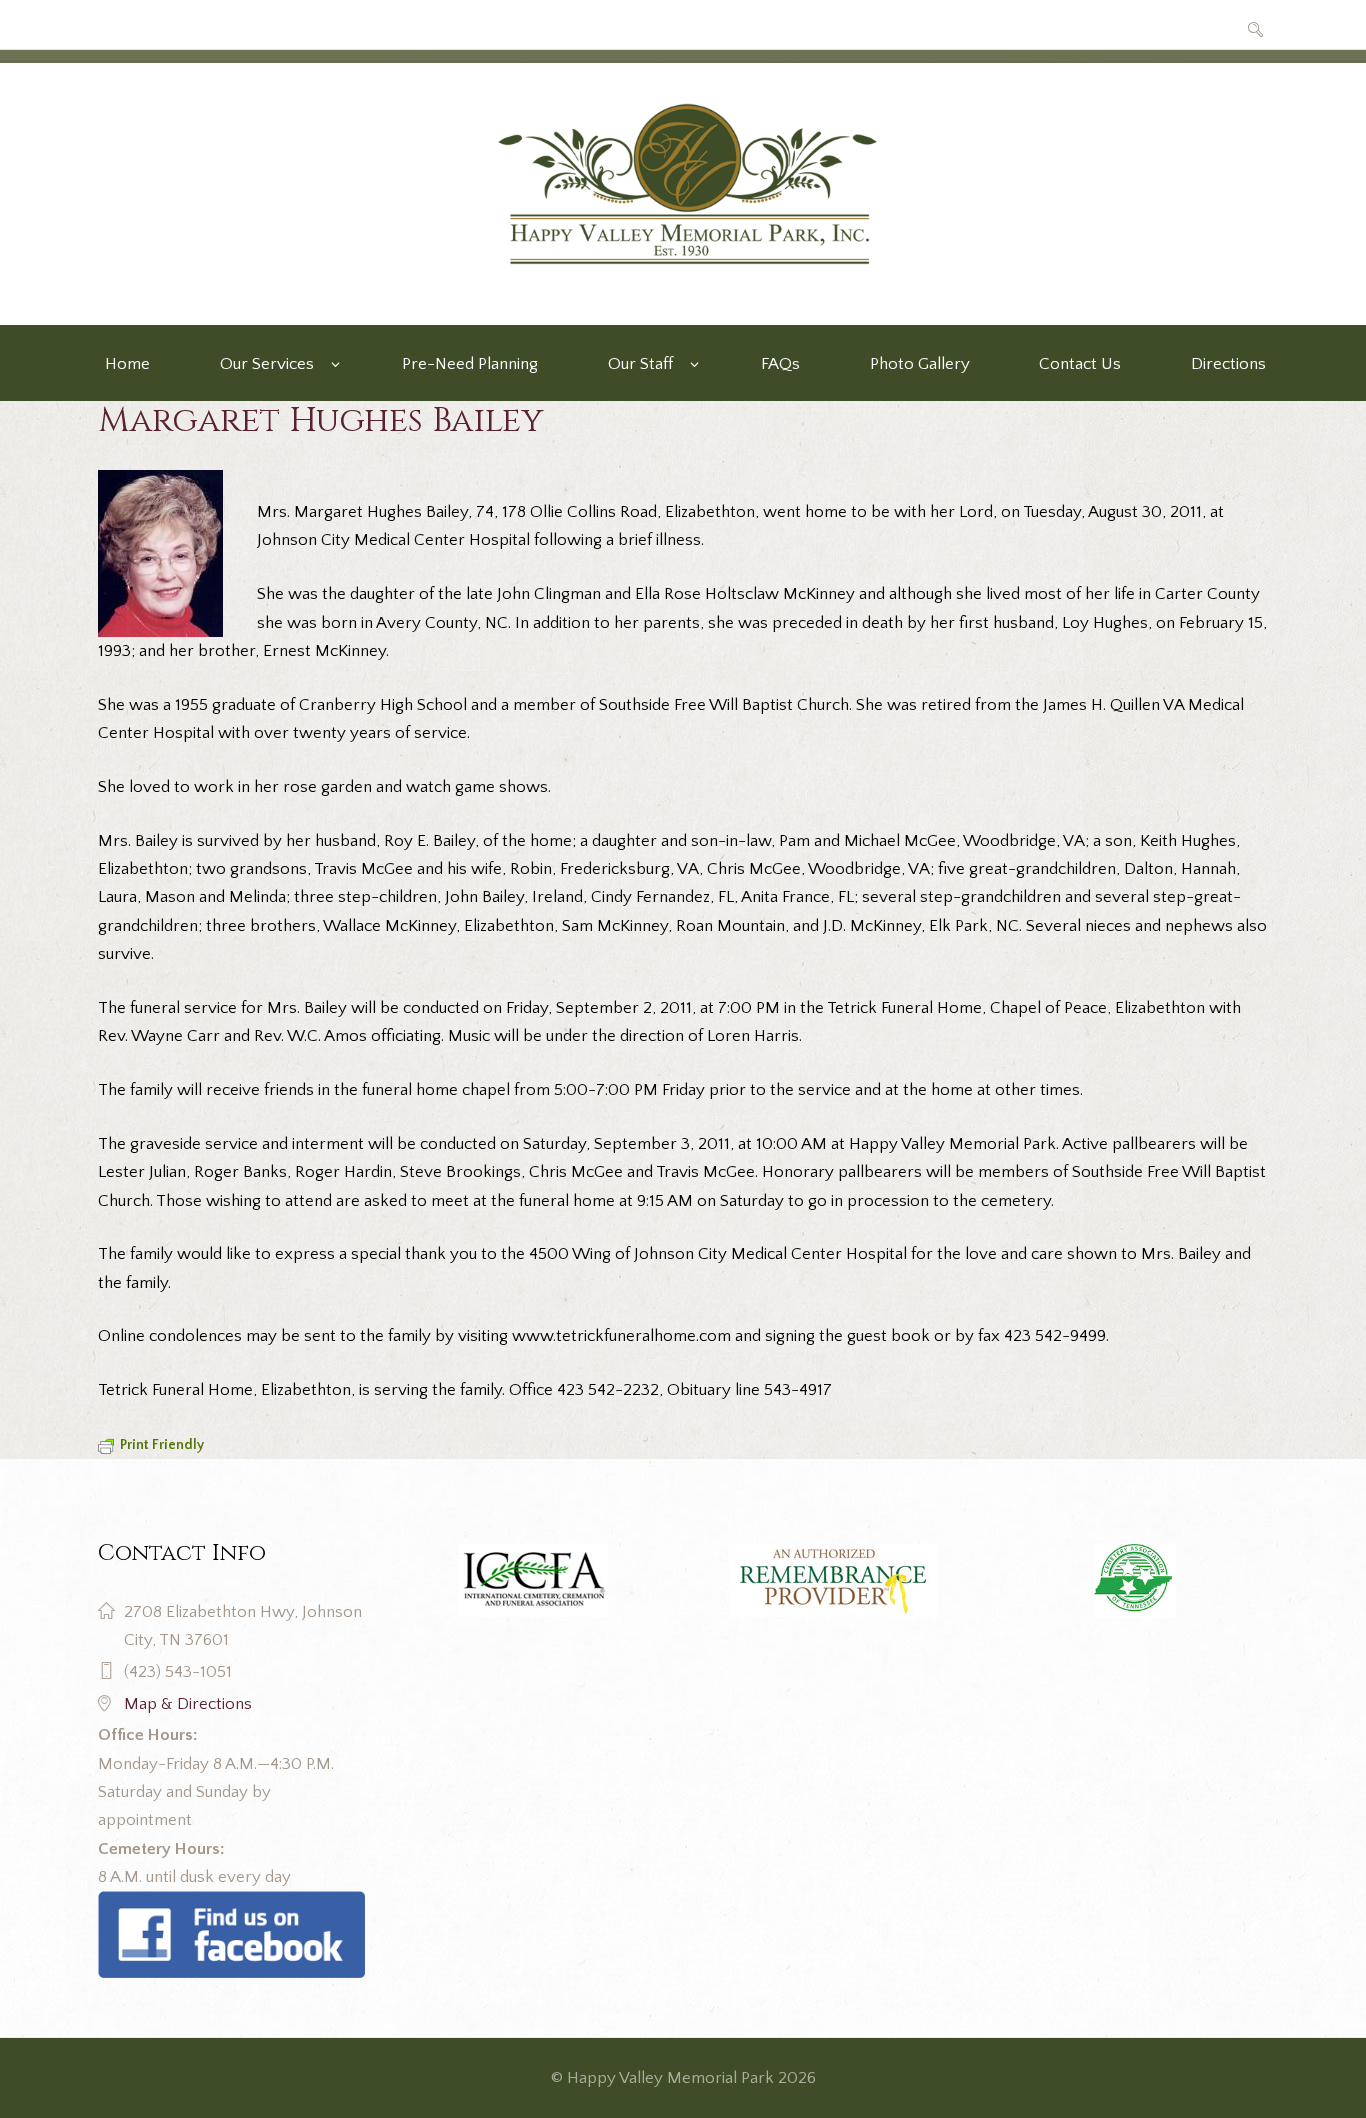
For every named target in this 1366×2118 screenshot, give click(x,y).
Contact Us (1080, 364)
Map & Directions (188, 1704)
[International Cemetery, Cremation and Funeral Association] (231, 1905)
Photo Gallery (920, 364)
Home (127, 364)
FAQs (780, 364)
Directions (1228, 364)
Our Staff (640, 364)
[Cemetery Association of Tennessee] (1134, 1581)
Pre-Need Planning (470, 364)
